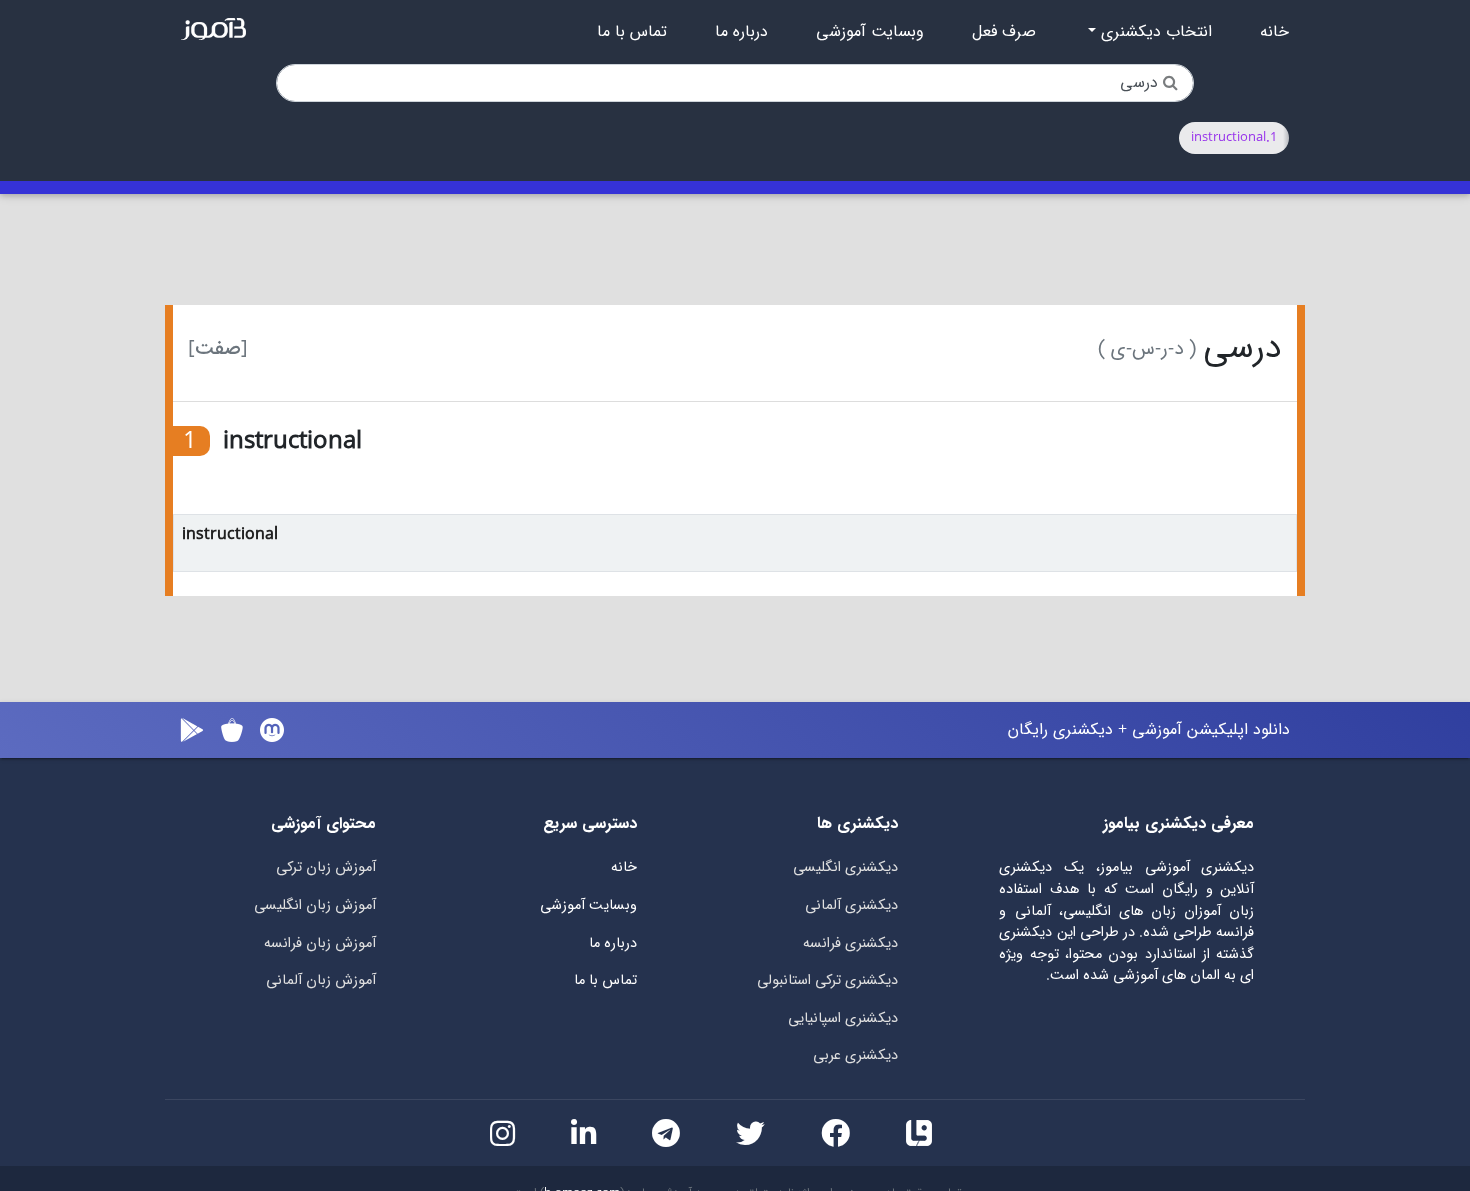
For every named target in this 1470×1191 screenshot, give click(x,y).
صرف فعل (1004, 32)
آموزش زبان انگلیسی (315, 905)
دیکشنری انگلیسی (845, 867)
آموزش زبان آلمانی (321, 980)
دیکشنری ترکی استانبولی (827, 980)
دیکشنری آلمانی (851, 905)
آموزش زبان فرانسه (320, 943)
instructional (230, 534)
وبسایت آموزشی (870, 32)
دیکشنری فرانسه (850, 943)
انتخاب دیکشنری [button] (1154, 32)
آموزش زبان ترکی (326, 867)
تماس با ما (632, 32)
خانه (1274, 32)
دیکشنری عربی (855, 1055)
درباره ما (741, 32)
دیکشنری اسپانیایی (843, 1018)
